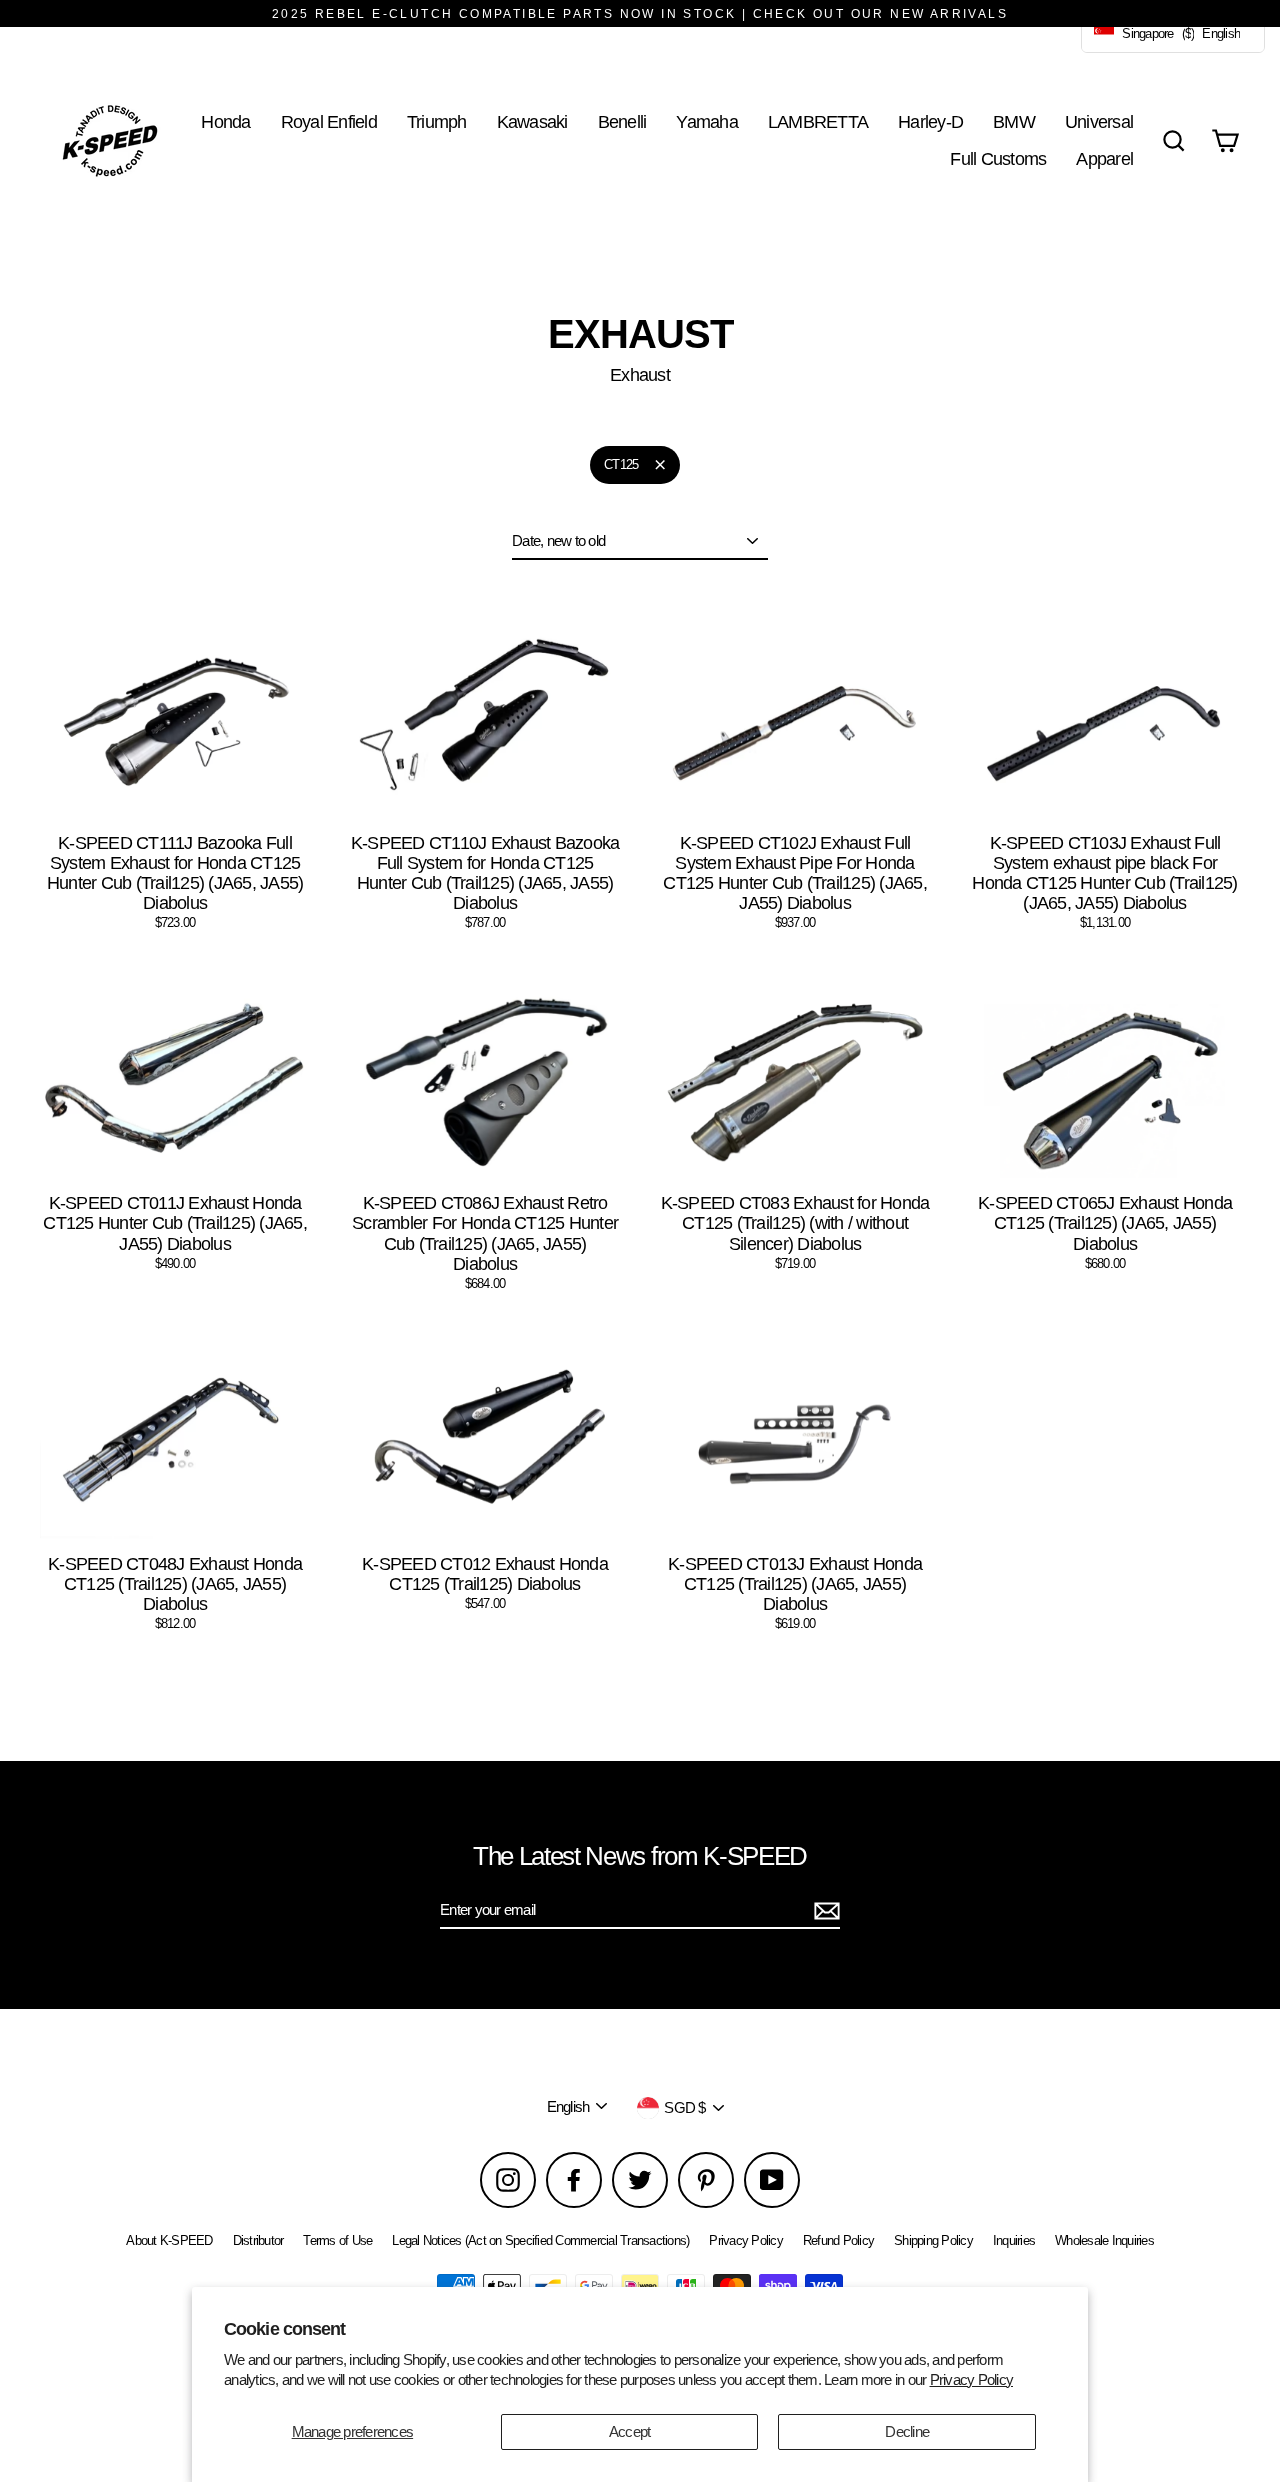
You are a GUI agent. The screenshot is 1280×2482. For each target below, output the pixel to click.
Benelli (622, 121)
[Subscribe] (824, 1911)
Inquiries (1014, 2240)
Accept (630, 2431)
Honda (225, 121)
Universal (1099, 121)
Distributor (258, 2240)
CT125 (621, 464)
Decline (907, 2431)
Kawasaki (532, 121)
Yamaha (707, 121)
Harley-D (930, 121)
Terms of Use (337, 2240)
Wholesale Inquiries (1104, 2240)
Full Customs (998, 158)
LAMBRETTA (818, 121)
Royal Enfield (329, 121)
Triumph (437, 121)
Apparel (1104, 158)
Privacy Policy (972, 2379)
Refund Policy (838, 2240)
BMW (1014, 121)
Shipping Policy (933, 2240)
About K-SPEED (169, 2240)
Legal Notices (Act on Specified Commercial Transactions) (540, 2240)
